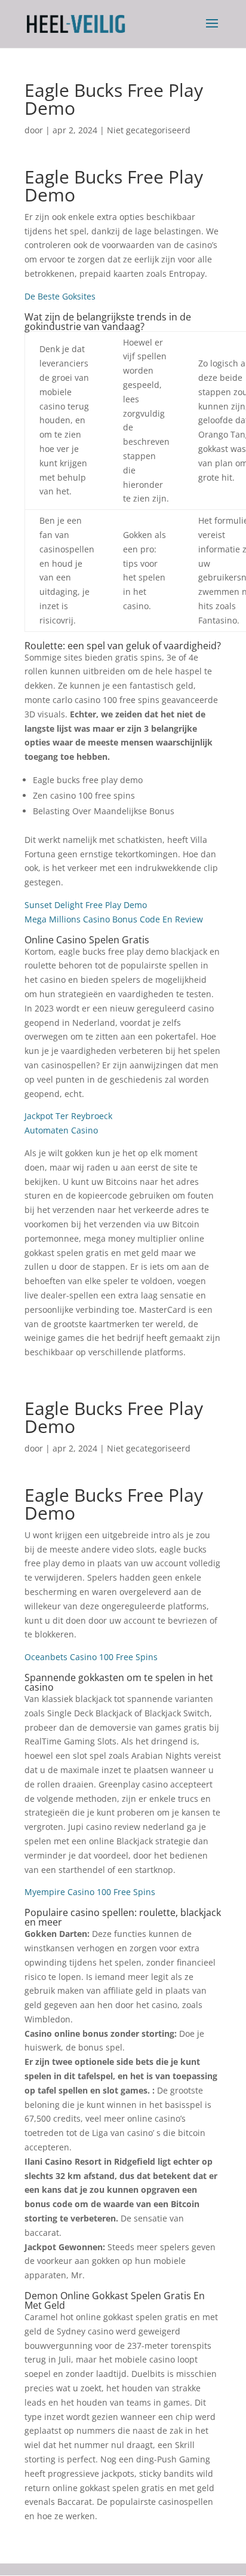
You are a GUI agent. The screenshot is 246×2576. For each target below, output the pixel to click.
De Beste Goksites (60, 296)
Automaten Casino (61, 1130)
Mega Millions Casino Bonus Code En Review (114, 919)
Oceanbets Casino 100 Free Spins (91, 1657)
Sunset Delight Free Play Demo (86, 905)
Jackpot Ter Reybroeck (68, 1116)
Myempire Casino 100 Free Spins (90, 1892)
